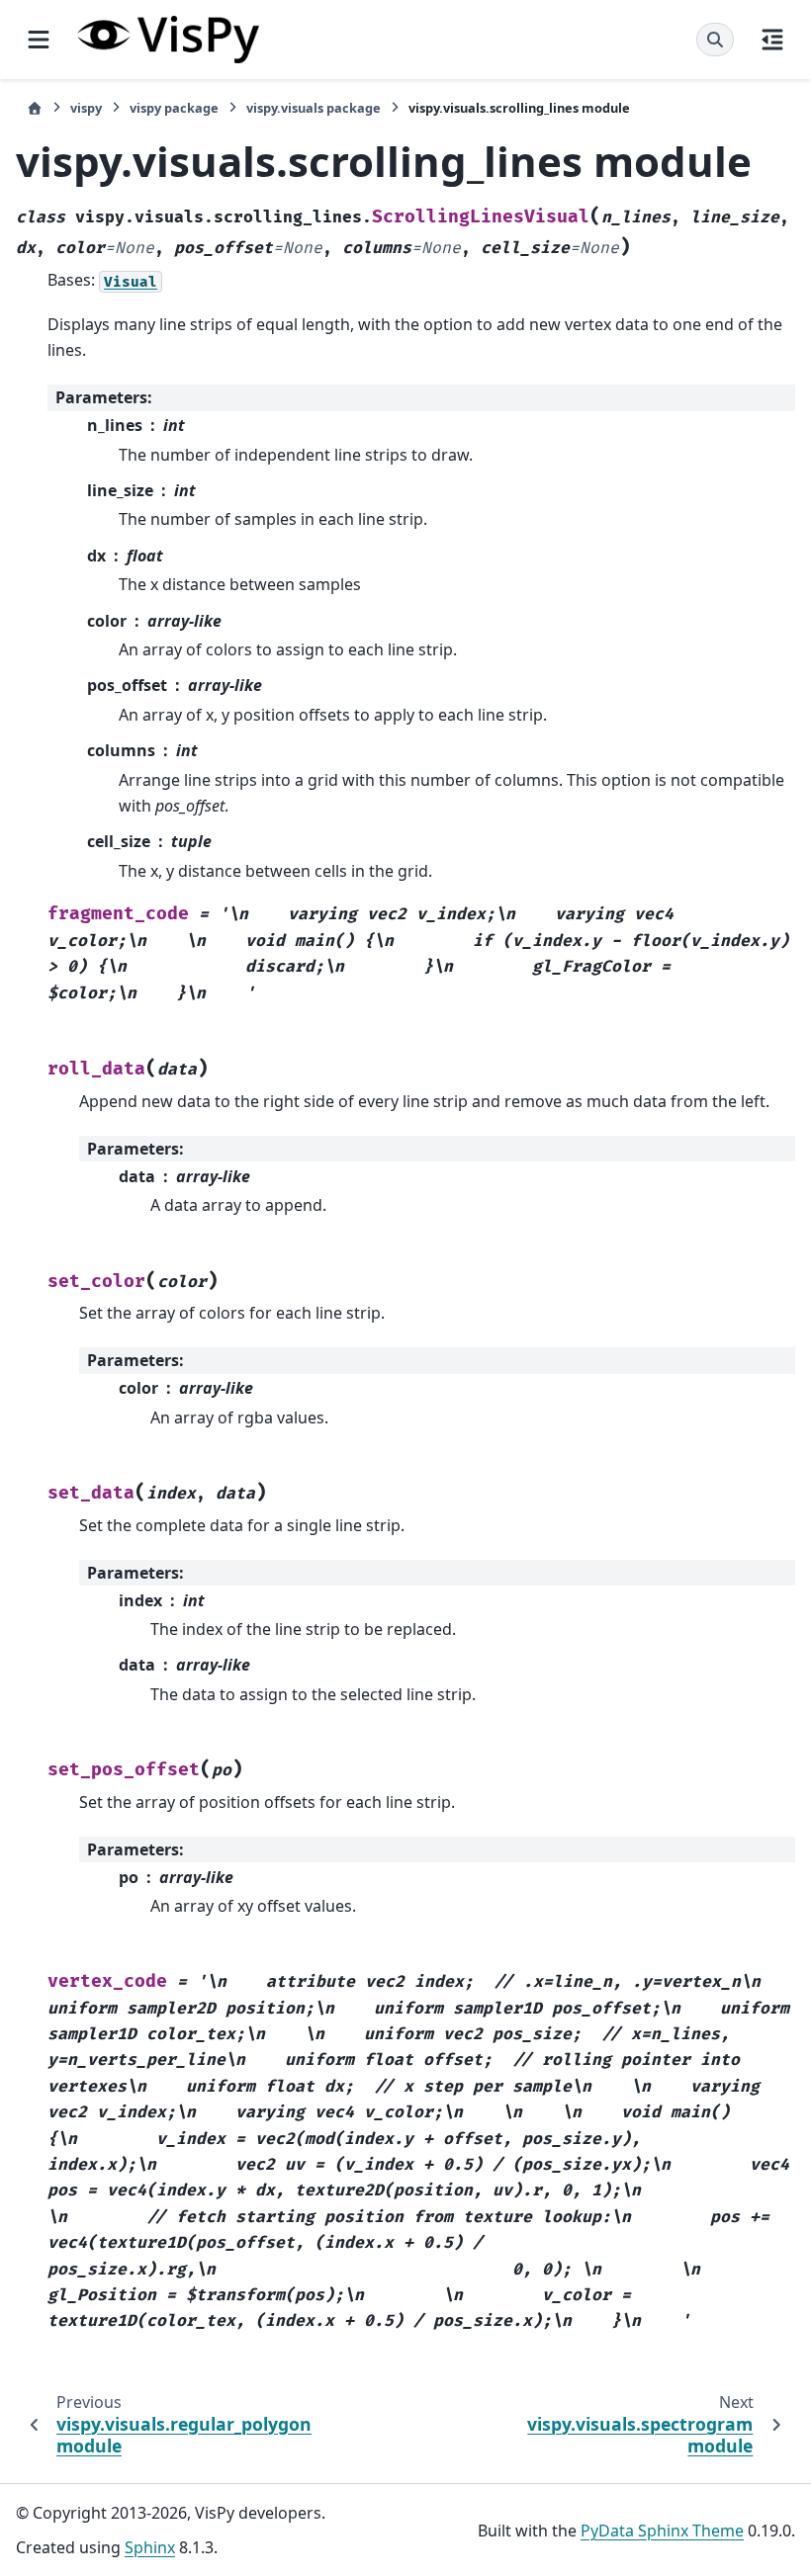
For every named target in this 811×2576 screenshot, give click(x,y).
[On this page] (772, 40)
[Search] (715, 40)
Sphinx (150, 2547)
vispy (86, 108)
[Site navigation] (39, 40)
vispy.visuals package (314, 108)
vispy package (174, 108)
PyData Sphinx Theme (662, 2531)
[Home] (35, 108)
